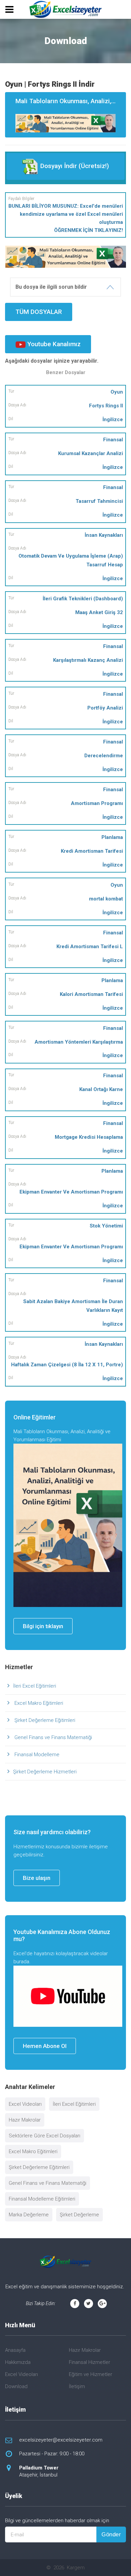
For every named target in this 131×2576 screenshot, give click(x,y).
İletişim (77, 2386)
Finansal (113, 440)
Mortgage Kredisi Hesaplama (89, 1137)
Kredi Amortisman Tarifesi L (90, 947)
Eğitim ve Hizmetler (91, 2374)
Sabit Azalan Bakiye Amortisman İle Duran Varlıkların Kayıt (73, 1306)
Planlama (112, 837)
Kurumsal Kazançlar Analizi (91, 453)
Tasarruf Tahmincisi (99, 501)
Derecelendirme (104, 756)
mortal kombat (106, 899)
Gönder (111, 2534)
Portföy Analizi (105, 708)
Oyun (117, 392)
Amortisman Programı (97, 803)
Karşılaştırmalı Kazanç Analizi (88, 660)
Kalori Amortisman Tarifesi (91, 994)
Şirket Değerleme (79, 2215)
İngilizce (113, 419)
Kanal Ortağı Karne (101, 1089)
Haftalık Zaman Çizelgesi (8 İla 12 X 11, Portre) (67, 1365)
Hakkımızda (18, 2362)
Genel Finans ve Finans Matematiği (53, 1737)
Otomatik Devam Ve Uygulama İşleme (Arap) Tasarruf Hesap (71, 560)
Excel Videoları (25, 2104)
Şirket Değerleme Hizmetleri (45, 1772)
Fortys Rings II (106, 406)
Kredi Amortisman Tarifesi (92, 851)
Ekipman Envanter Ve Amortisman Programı (71, 1192)
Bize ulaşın (37, 1878)
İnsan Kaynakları (104, 535)
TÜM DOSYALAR (39, 312)
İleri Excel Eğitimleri (35, 1686)
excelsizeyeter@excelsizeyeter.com (61, 2440)
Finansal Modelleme (36, 1755)
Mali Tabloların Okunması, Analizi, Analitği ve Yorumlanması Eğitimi (71, 101)
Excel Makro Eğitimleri (38, 1703)
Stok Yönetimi (106, 1226)
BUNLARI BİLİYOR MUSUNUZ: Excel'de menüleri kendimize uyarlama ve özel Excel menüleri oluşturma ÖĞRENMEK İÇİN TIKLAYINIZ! (66, 218)
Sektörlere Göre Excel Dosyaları (45, 2136)
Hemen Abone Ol (45, 2046)
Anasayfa (15, 2350)
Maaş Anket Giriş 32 (99, 612)
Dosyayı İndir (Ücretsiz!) (74, 166)
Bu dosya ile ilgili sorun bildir (51, 287)
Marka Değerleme (29, 2215)
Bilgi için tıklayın (43, 1626)
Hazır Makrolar (25, 2120)
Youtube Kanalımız (53, 344)
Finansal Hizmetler (90, 2362)
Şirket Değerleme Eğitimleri (44, 1720)
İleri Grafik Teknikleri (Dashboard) (83, 599)
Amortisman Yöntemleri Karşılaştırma (79, 1042)
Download (16, 2386)
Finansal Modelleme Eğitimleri (42, 2199)
